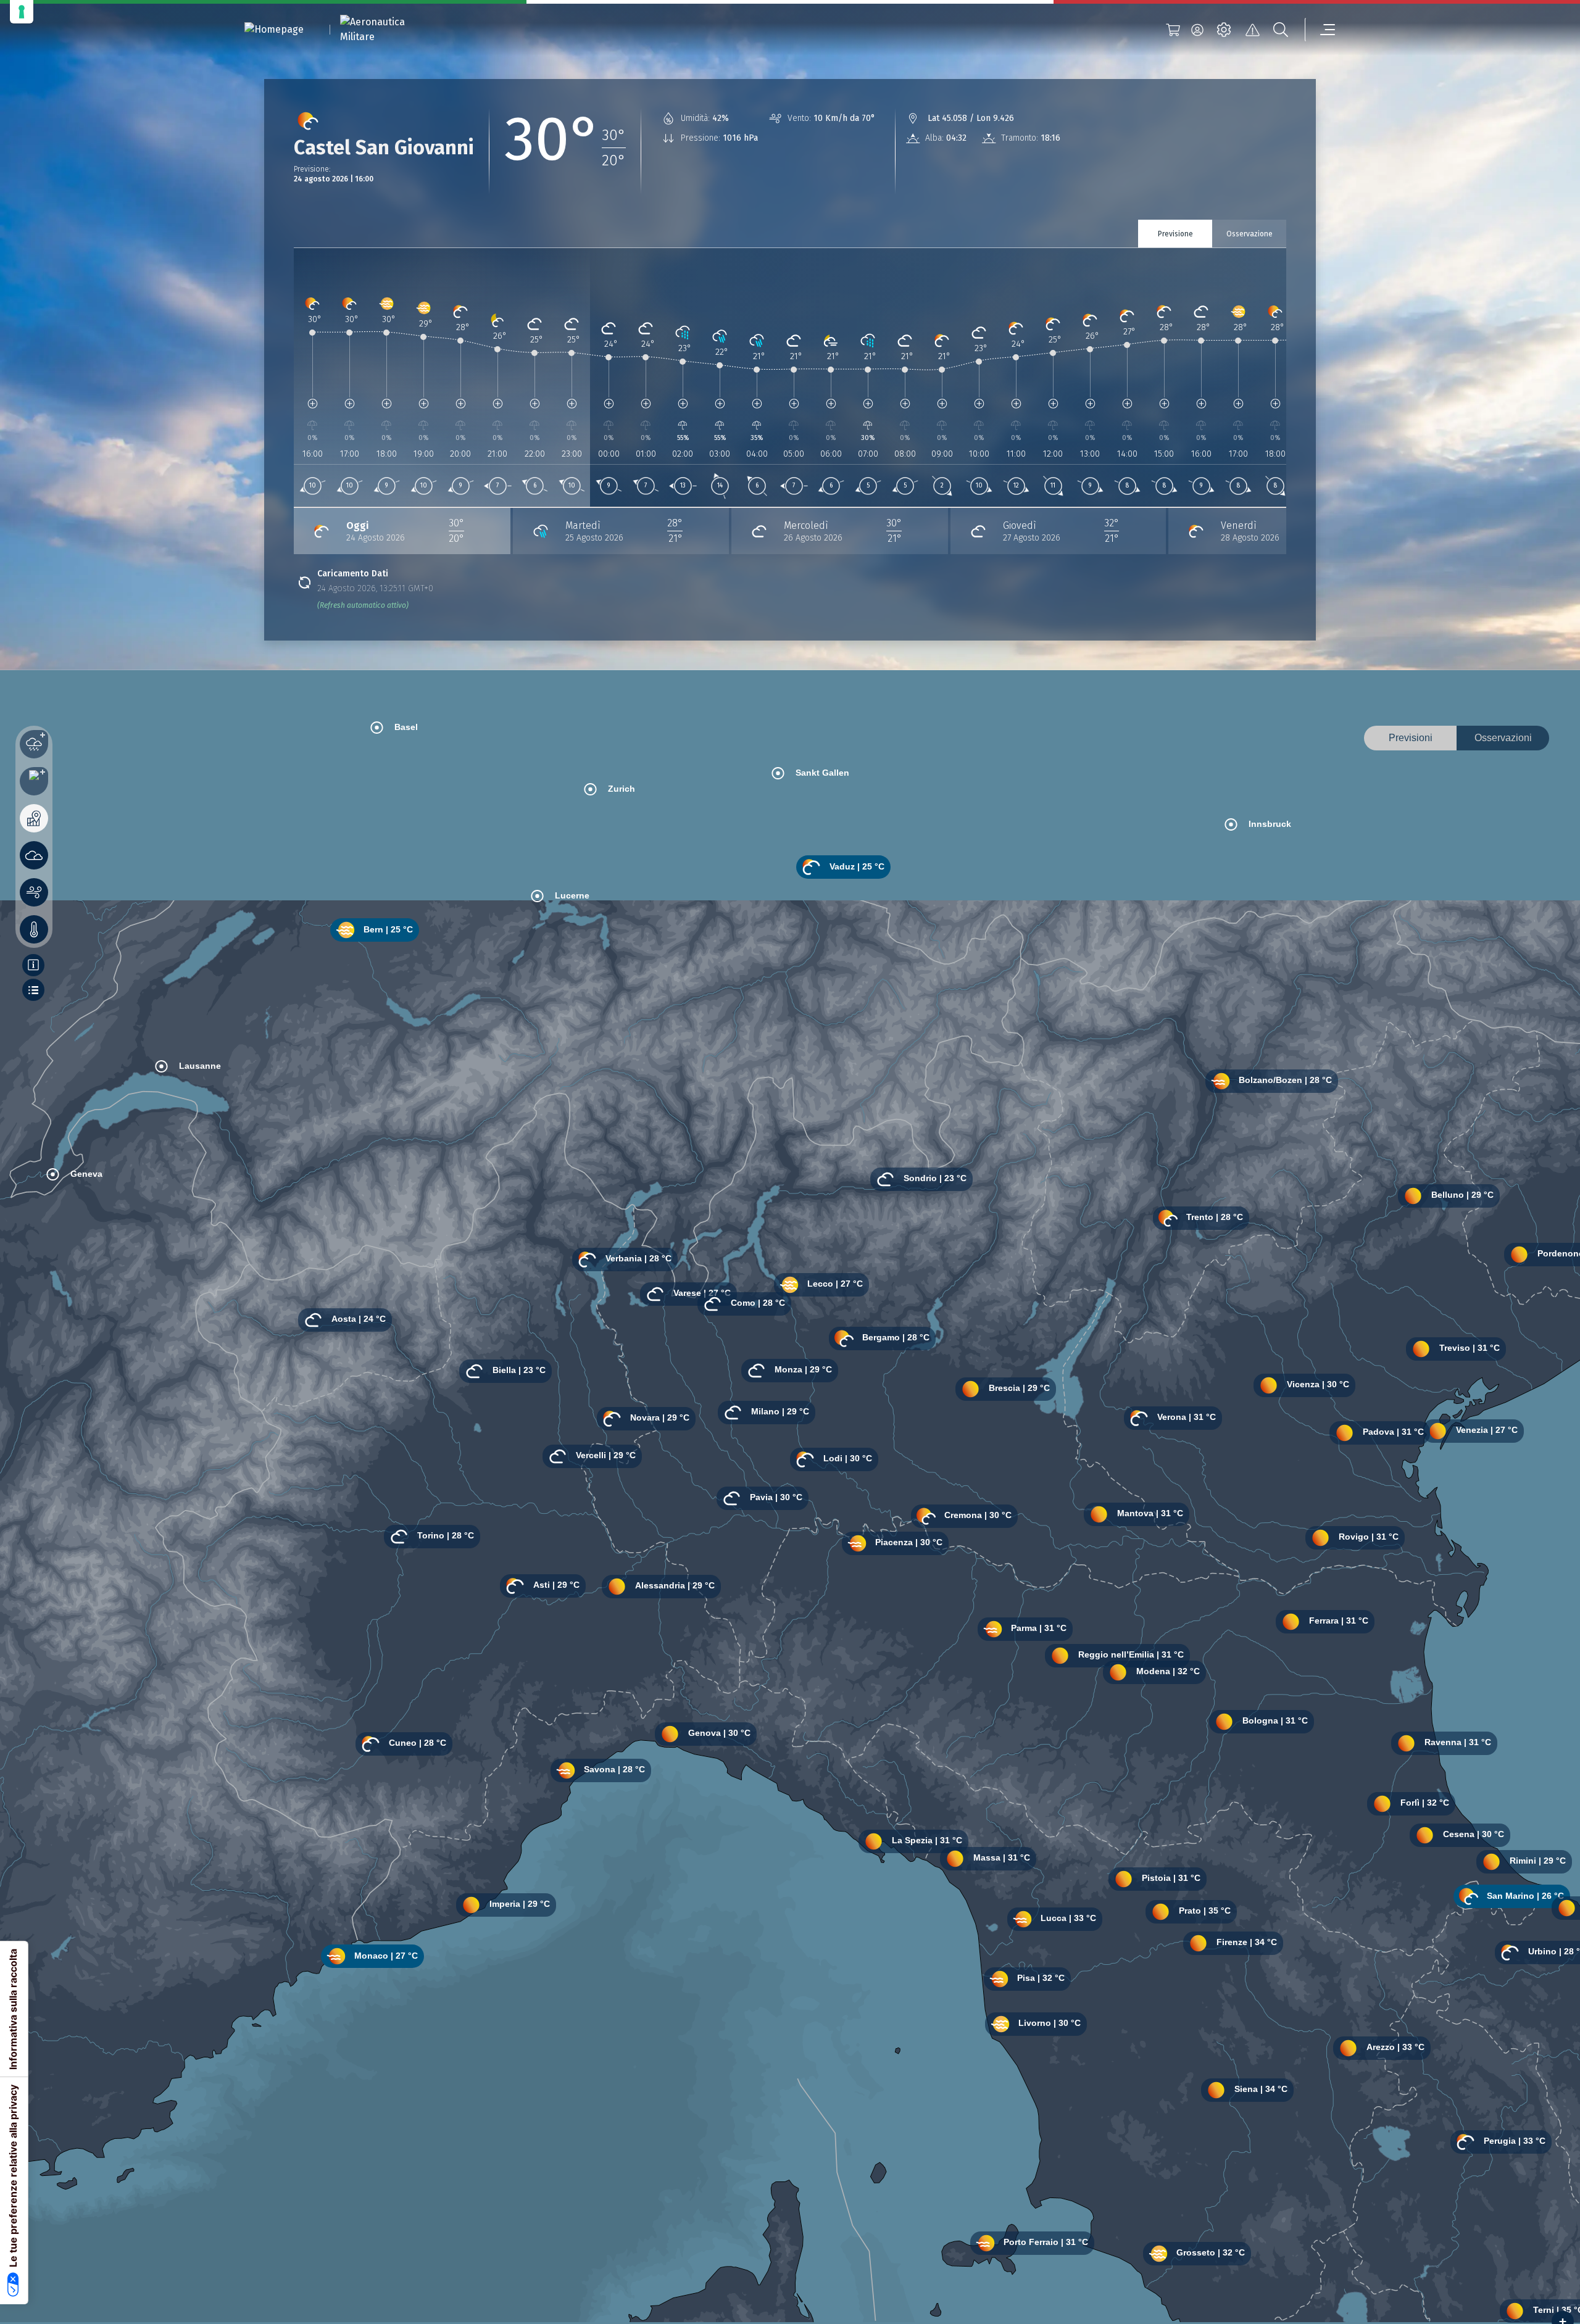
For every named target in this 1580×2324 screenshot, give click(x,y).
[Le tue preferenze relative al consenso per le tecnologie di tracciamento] (22, 12)
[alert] (1252, 30)
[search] (1281, 30)
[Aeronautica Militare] (388, 30)
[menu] (1320, 30)
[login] (1197, 30)
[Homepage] (274, 30)
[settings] (1224, 30)
